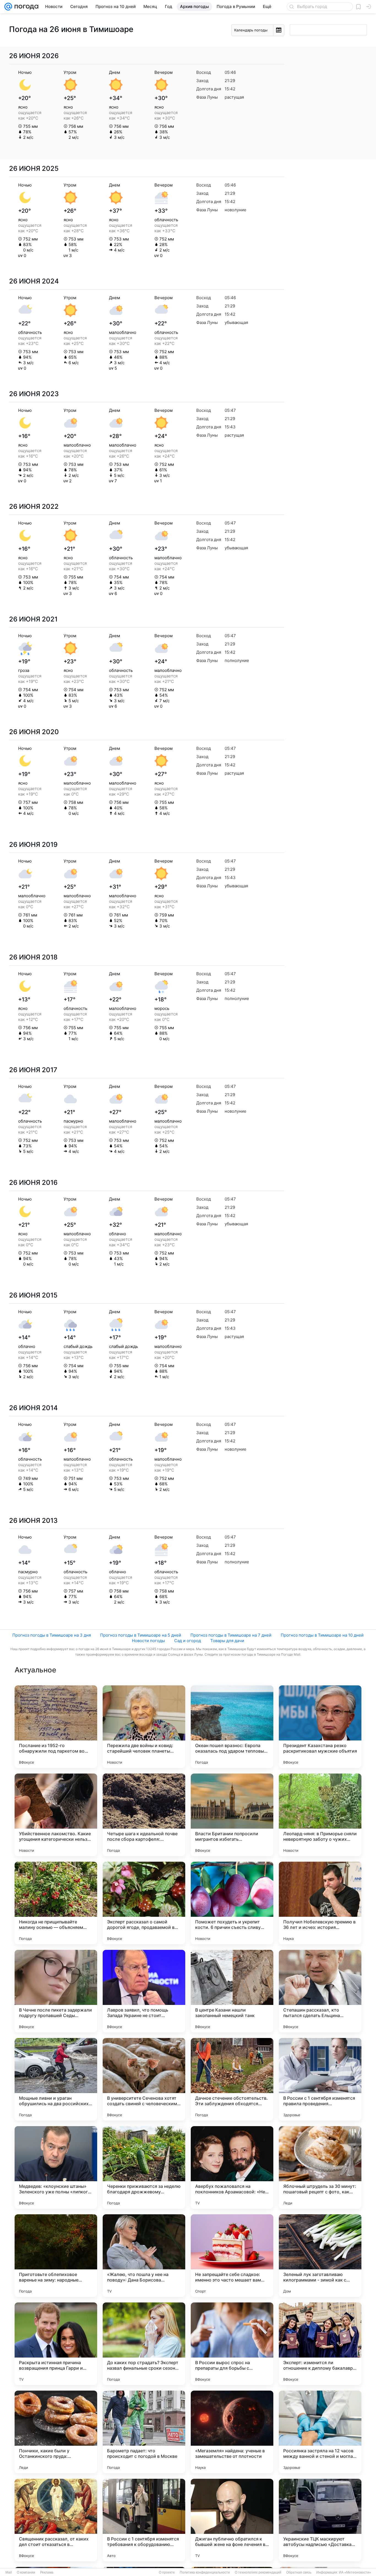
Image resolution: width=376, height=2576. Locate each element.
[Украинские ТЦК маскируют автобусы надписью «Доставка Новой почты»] (320, 2520)
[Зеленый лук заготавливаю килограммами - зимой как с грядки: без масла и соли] (320, 2256)
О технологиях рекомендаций (258, 2572)
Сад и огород (188, 1641)
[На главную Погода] (25, 7)
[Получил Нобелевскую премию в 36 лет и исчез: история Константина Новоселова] (320, 1903)
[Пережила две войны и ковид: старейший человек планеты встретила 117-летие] (144, 1727)
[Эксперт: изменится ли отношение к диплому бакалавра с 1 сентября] (320, 2344)
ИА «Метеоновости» (355, 2572)
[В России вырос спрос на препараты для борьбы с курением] (232, 2344)
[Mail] (8, 7)
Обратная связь (299, 2572)
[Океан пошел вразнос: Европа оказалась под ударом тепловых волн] (232, 1727)
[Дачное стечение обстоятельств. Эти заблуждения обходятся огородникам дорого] (232, 2079)
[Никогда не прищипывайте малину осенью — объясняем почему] (56, 1903)
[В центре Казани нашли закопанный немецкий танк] (232, 1991)
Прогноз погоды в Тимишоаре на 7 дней (231, 1635)
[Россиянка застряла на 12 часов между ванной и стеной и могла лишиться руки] (320, 2432)
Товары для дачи (227, 1641)
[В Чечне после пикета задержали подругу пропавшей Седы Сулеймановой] (56, 1991)
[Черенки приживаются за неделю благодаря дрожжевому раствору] (144, 2167)
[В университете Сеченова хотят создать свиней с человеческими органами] (144, 2079)
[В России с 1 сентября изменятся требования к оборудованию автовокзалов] (144, 2520)
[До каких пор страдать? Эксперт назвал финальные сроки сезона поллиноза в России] (144, 2344)
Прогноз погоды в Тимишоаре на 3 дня (52, 1635)
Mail (9, 2572)
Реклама (47, 2572)
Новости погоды (148, 1641)
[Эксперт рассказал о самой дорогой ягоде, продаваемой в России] (144, 1903)
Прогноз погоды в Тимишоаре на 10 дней (322, 1635)
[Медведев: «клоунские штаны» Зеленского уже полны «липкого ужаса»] (56, 2167)
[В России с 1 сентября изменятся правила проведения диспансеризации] (320, 2079)
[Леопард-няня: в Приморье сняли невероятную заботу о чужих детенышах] (320, 1815)
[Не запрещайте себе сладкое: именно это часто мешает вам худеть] (232, 2256)
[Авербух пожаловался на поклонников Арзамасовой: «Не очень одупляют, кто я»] (232, 2167)
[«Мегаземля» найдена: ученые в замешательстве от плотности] (232, 2432)
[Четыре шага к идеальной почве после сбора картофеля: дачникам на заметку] (144, 1815)
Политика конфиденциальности (205, 2572)
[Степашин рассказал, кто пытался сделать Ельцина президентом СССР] (320, 1991)
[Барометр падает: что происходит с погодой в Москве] (144, 2432)
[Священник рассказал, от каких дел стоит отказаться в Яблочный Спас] (56, 2520)
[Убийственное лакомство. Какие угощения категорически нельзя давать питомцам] (56, 1815)
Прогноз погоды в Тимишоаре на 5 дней (141, 1635)
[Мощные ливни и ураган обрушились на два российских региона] (56, 2079)
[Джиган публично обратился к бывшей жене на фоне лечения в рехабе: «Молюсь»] (232, 2520)
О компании (26, 2572)
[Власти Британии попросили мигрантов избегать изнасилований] (232, 1815)
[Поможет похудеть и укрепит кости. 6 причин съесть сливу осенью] (232, 1903)
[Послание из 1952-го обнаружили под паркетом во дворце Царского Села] (56, 1727)
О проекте (167, 2572)
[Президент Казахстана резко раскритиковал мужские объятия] (320, 1727)
